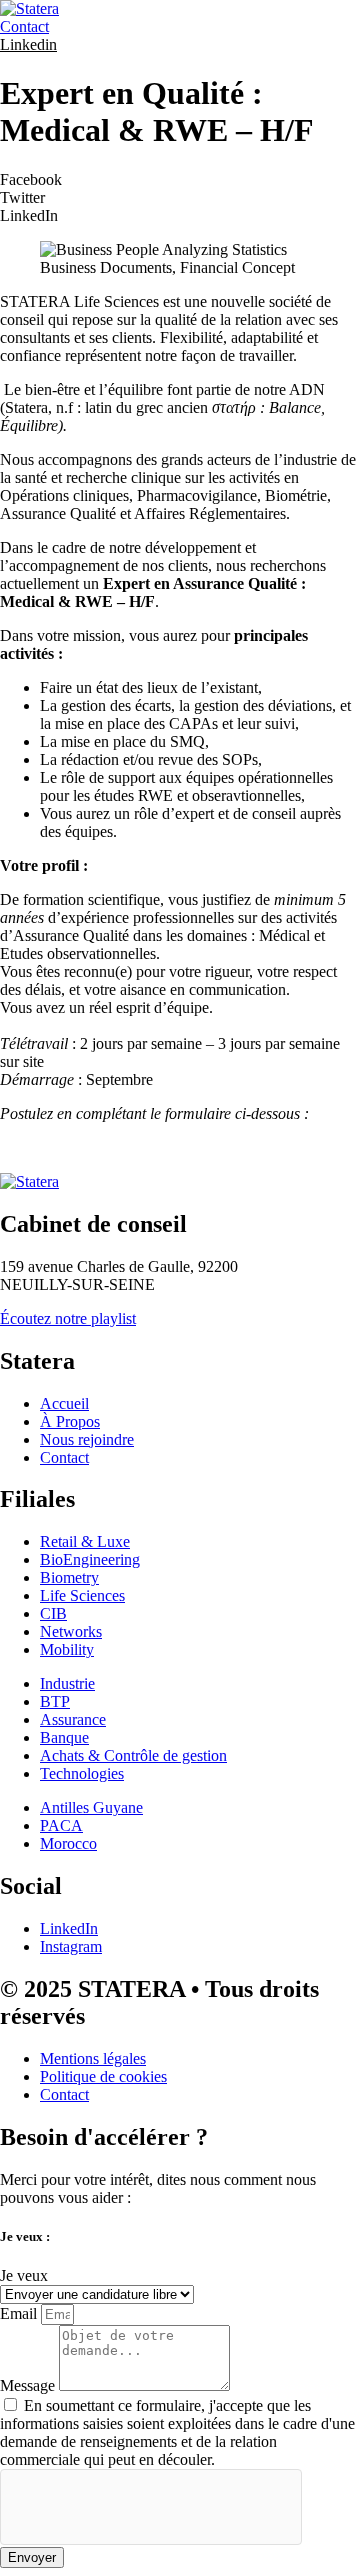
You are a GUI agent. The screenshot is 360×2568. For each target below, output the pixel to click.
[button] (180, 180)
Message (29, 2385)
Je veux (24, 2275)
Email (20, 2313)
